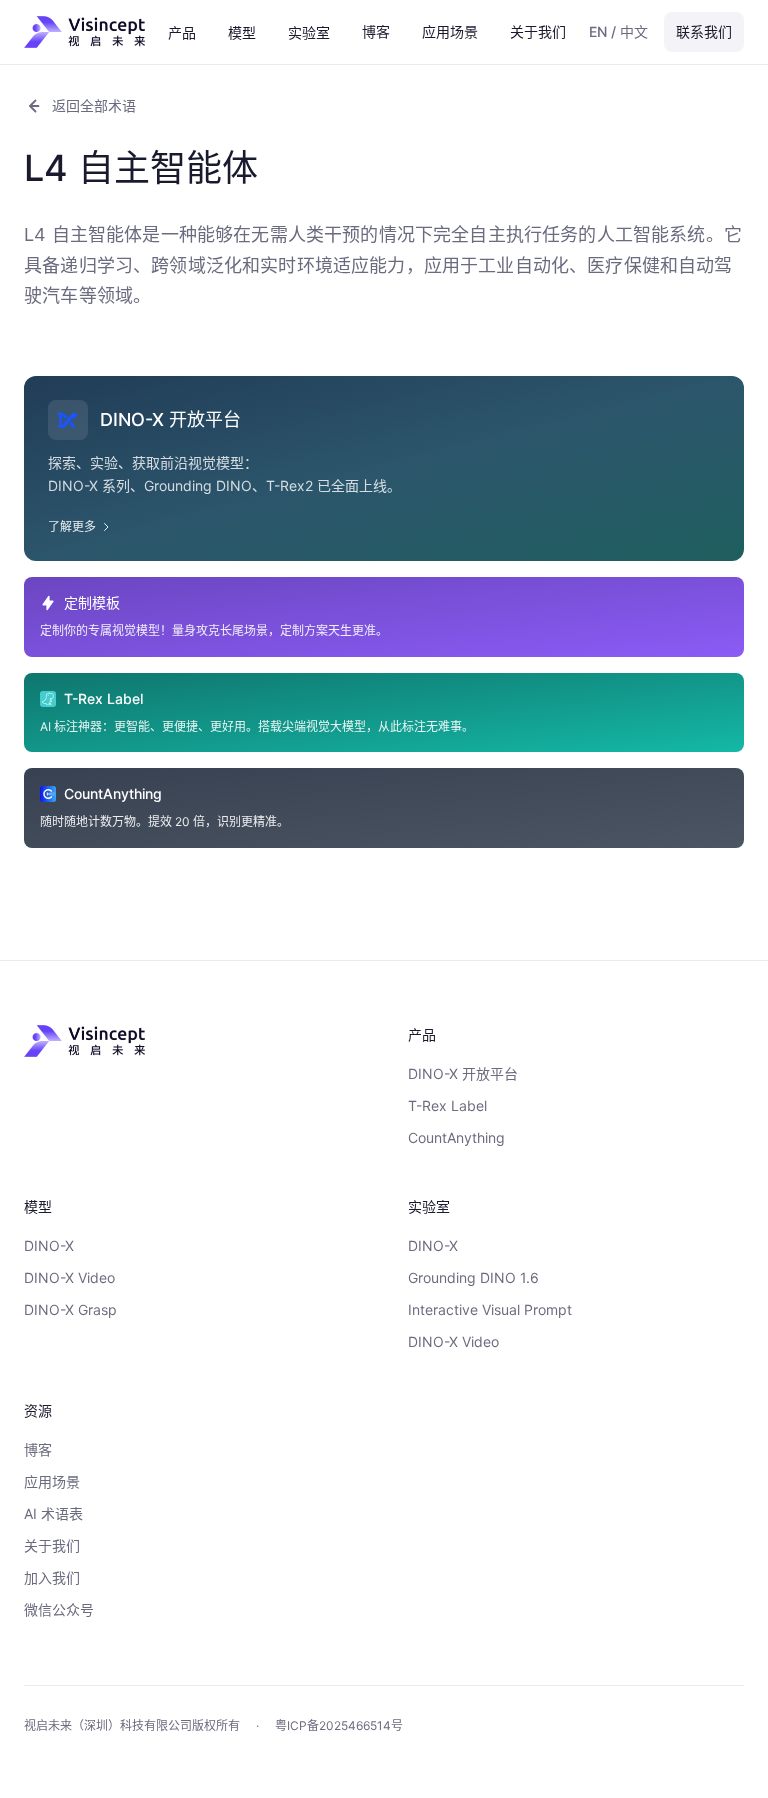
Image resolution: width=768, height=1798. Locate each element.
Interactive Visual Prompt (490, 1309)
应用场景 (450, 31)
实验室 (309, 32)
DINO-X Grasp (70, 1309)
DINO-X (49, 1245)
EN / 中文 (618, 31)
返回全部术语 (94, 105)
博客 (376, 31)
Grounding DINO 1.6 (473, 1277)
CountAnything (456, 1137)
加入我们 (52, 1577)
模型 (242, 32)
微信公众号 (59, 1609)
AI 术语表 (53, 1513)
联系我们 (704, 31)
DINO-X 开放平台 (463, 1073)
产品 (182, 32)
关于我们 (538, 31)
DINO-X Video (69, 1277)
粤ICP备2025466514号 (339, 1725)
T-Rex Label (447, 1105)
